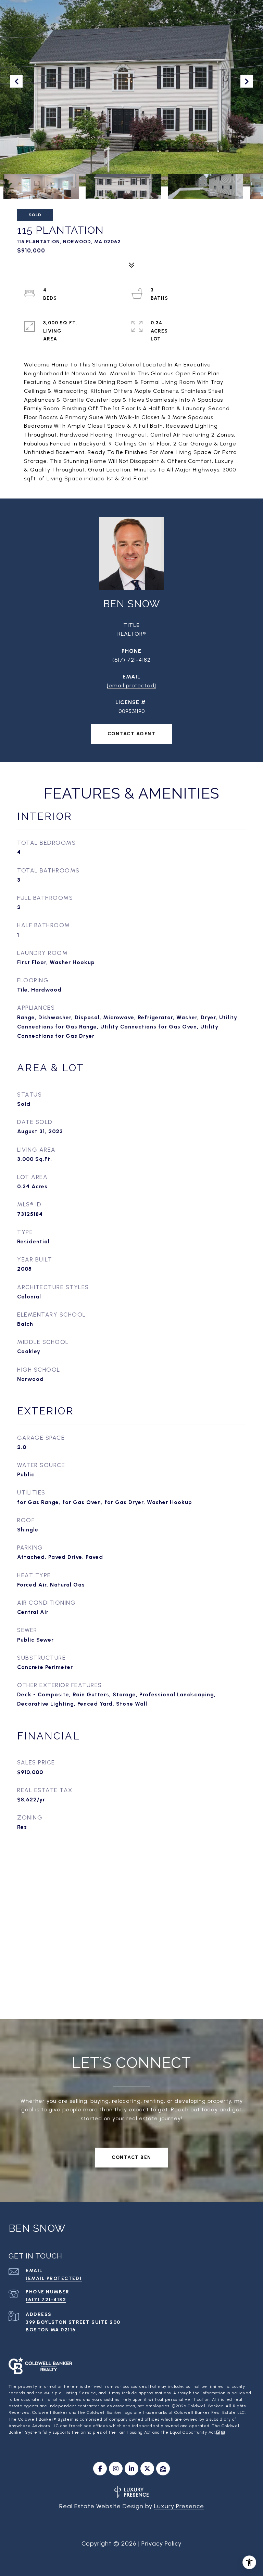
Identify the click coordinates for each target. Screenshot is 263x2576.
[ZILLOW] (163, 2469)
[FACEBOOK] (100, 2469)
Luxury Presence (179, 2506)
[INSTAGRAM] (116, 2469)
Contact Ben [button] (131, 2157)
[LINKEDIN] (131, 2469)
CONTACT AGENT (132, 734)
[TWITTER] (147, 2469)
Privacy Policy (161, 2543)
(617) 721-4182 (131, 660)
